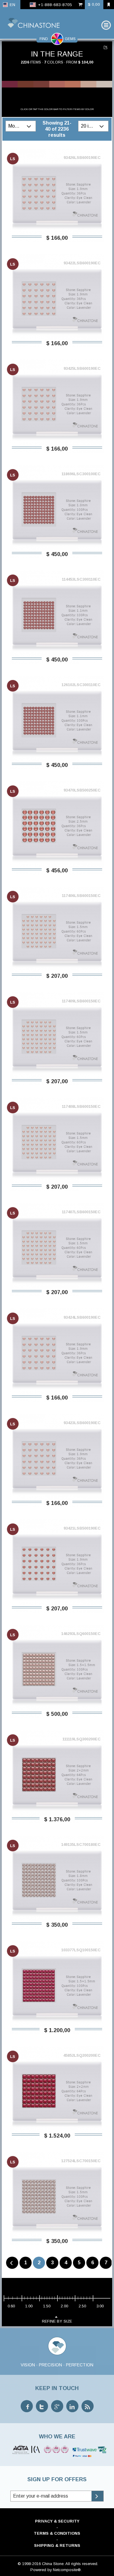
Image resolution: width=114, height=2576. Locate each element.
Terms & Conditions (57, 2533)
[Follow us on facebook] (27, 2406)
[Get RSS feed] (88, 2406)
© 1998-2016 (29, 2564)
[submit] (97, 2496)
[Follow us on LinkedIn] (72, 2406)
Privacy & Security (57, 2521)
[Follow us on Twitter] (42, 2406)
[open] (30, 126)
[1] (106, 47)
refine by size (57, 2321)
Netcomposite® (67, 2570)
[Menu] (106, 25)
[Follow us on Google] (57, 2406)
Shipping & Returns (57, 2545)
